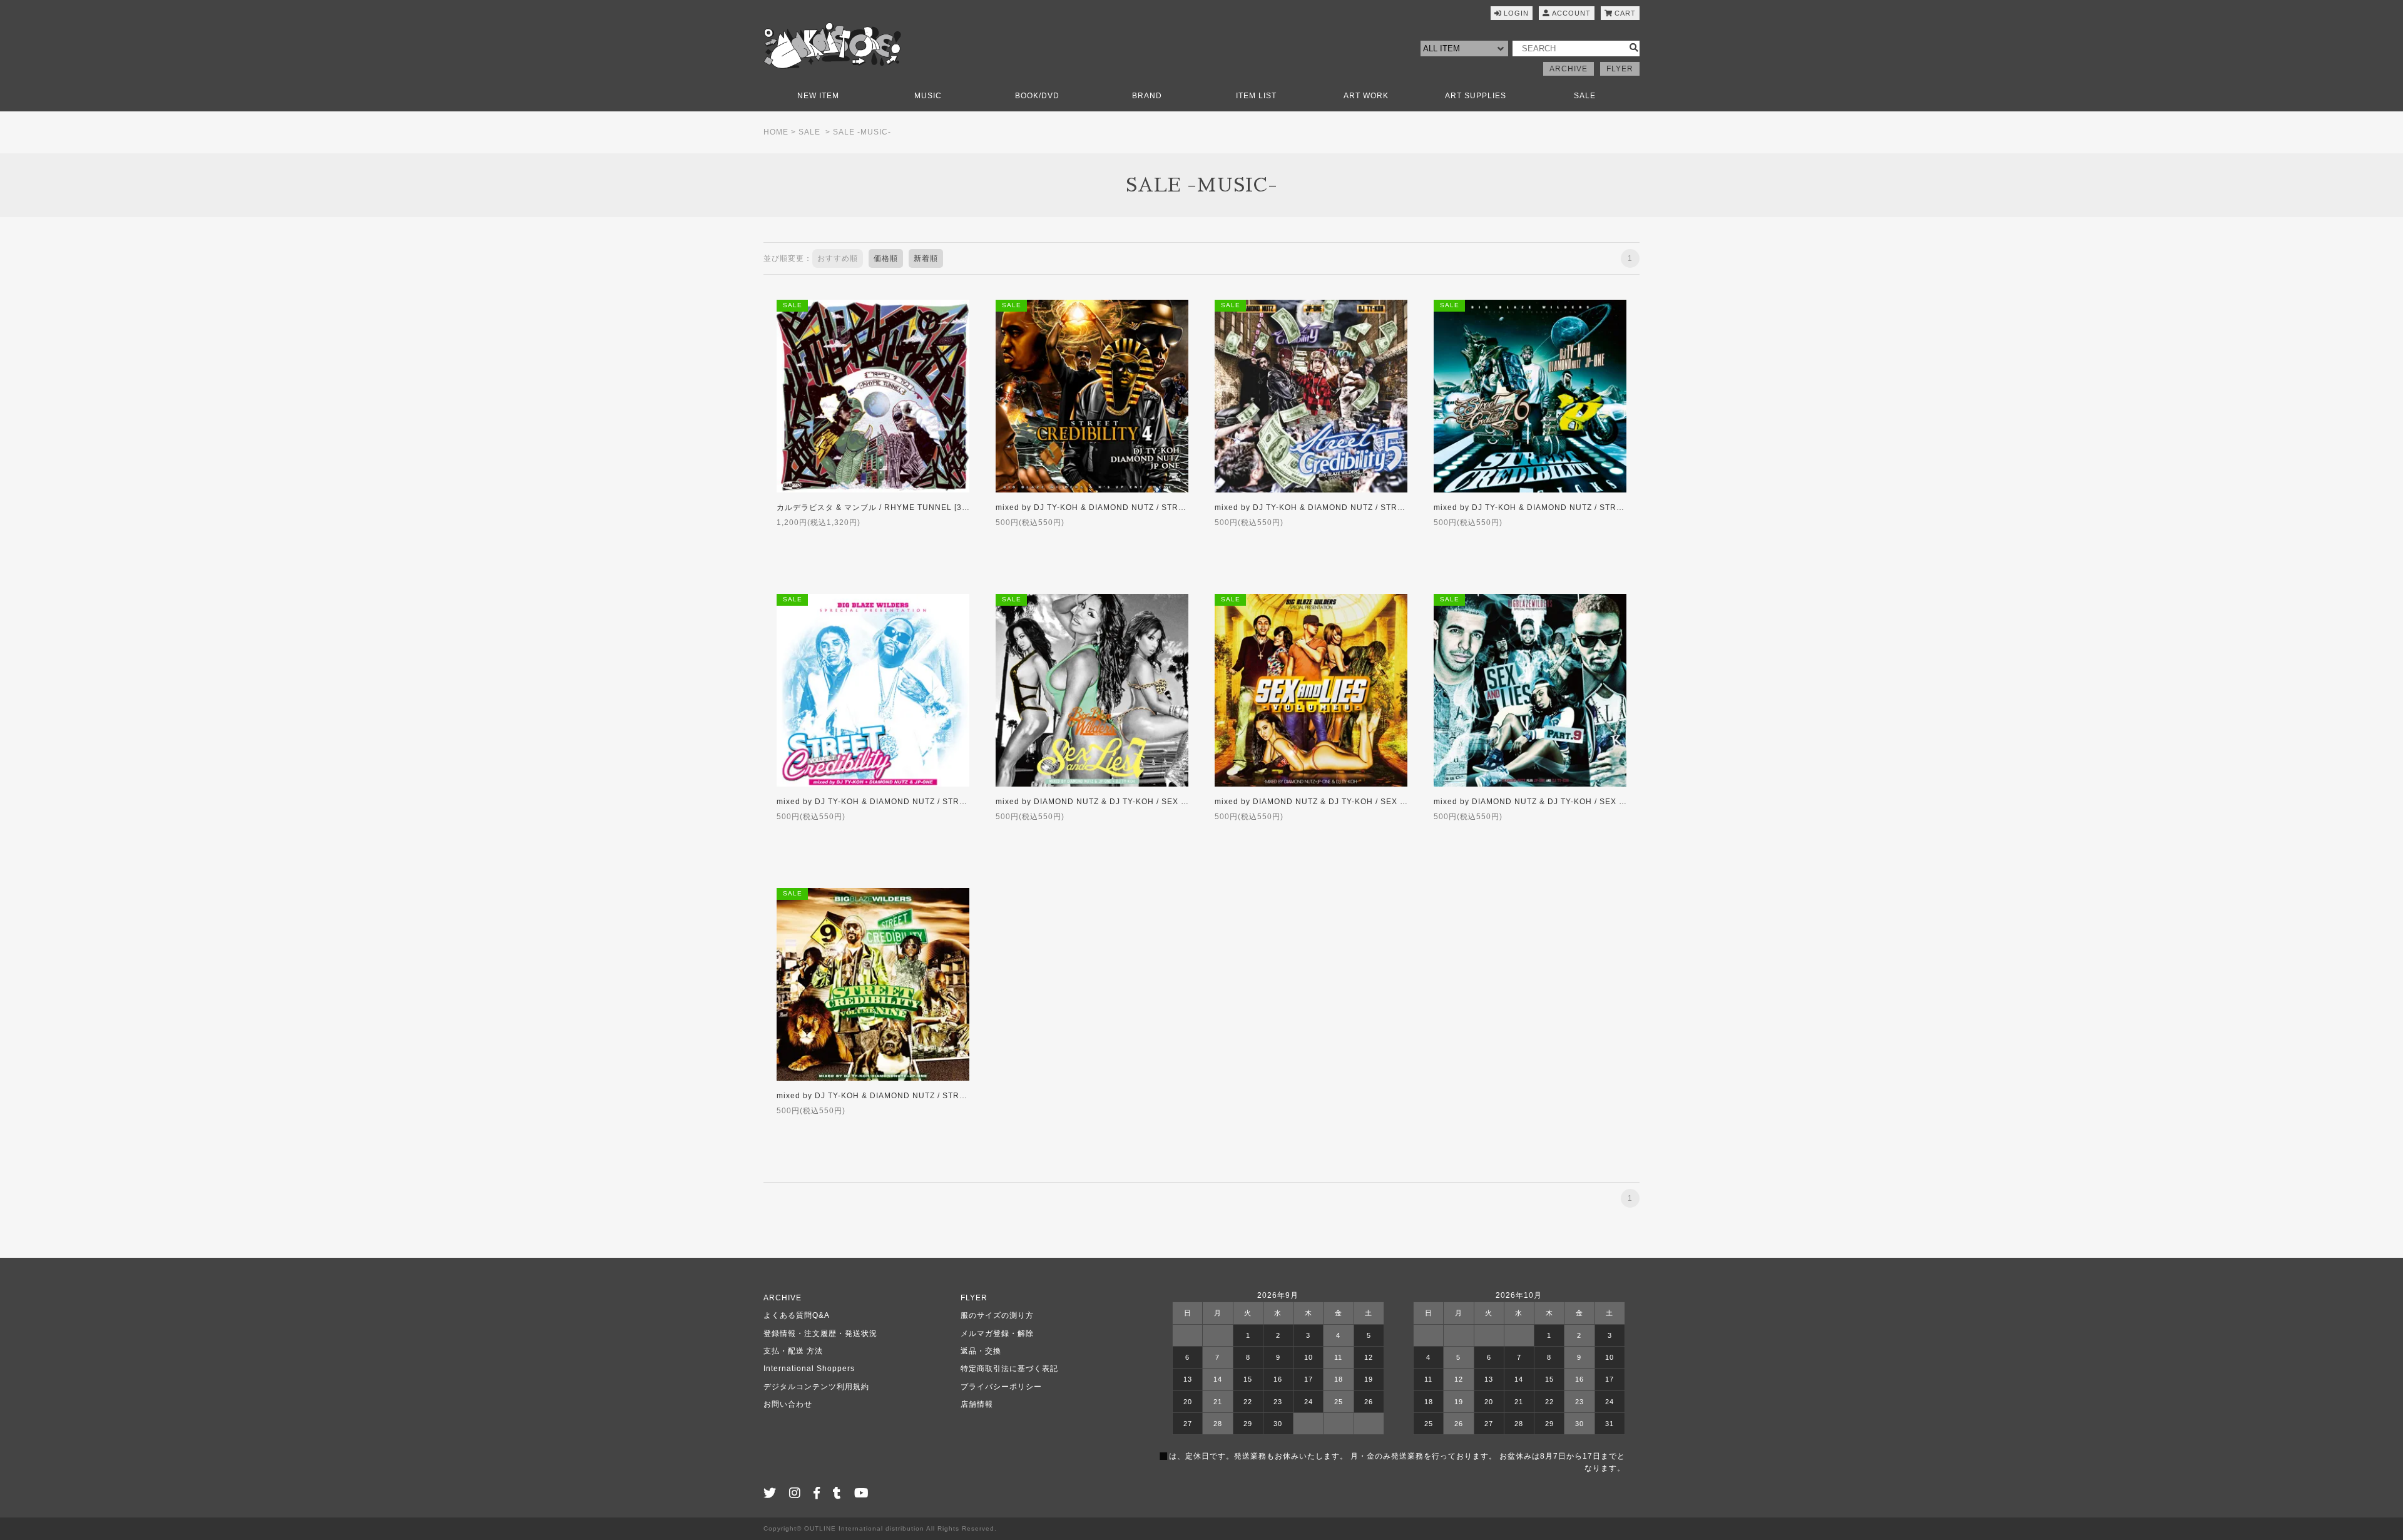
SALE (1585, 96)
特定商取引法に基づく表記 (1009, 1369)
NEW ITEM (818, 96)
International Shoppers (809, 1369)
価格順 (886, 258)
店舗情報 (977, 1404)
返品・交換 (981, 1351)
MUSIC (928, 96)
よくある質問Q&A (797, 1315)
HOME (776, 132)
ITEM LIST (1256, 96)
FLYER (1620, 69)
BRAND (1147, 96)
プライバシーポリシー (1001, 1387)
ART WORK (1366, 96)
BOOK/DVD (1037, 96)
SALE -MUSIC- (862, 132)
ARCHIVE (1569, 69)
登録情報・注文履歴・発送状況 (820, 1333)
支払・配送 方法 (793, 1351)
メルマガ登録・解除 (997, 1333)
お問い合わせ (788, 1404)
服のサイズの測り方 (997, 1315)
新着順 (926, 258)
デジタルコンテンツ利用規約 (816, 1387)
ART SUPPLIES (1476, 96)
